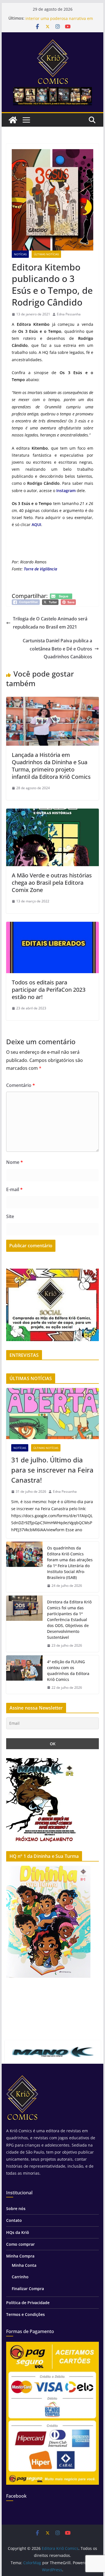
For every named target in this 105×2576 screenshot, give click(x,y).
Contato (14, 2220)
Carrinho (20, 2277)
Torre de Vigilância (40, 569)
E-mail (14, 1189)
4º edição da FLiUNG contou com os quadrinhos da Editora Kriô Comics (68, 1671)
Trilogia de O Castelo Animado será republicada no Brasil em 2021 (50, 623)
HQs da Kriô (18, 2232)
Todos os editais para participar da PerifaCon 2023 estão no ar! (49, 990)
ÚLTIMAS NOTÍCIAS (46, 254)
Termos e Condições (25, 2314)
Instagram (66, 491)
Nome (15, 1162)
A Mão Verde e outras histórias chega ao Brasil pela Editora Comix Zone (52, 883)
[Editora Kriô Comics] (13, 120)
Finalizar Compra (28, 2289)
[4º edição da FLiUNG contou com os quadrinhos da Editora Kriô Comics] (24, 1675)
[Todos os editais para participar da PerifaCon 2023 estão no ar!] (53, 926)
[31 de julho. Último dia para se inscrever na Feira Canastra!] (53, 1414)
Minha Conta (24, 2265)
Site (10, 1216)
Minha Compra (20, 2256)
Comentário (21, 1085)
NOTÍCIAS (20, 254)
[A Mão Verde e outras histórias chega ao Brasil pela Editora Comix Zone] (53, 813)
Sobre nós (16, 2209)
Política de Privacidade (28, 2303)
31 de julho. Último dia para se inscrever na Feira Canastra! (52, 1470)
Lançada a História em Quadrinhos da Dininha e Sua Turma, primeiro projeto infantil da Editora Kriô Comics (51, 766)
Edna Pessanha (69, 314)
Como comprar (20, 2244)
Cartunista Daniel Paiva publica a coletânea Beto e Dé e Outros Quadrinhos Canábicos (57, 649)
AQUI (36, 524)
